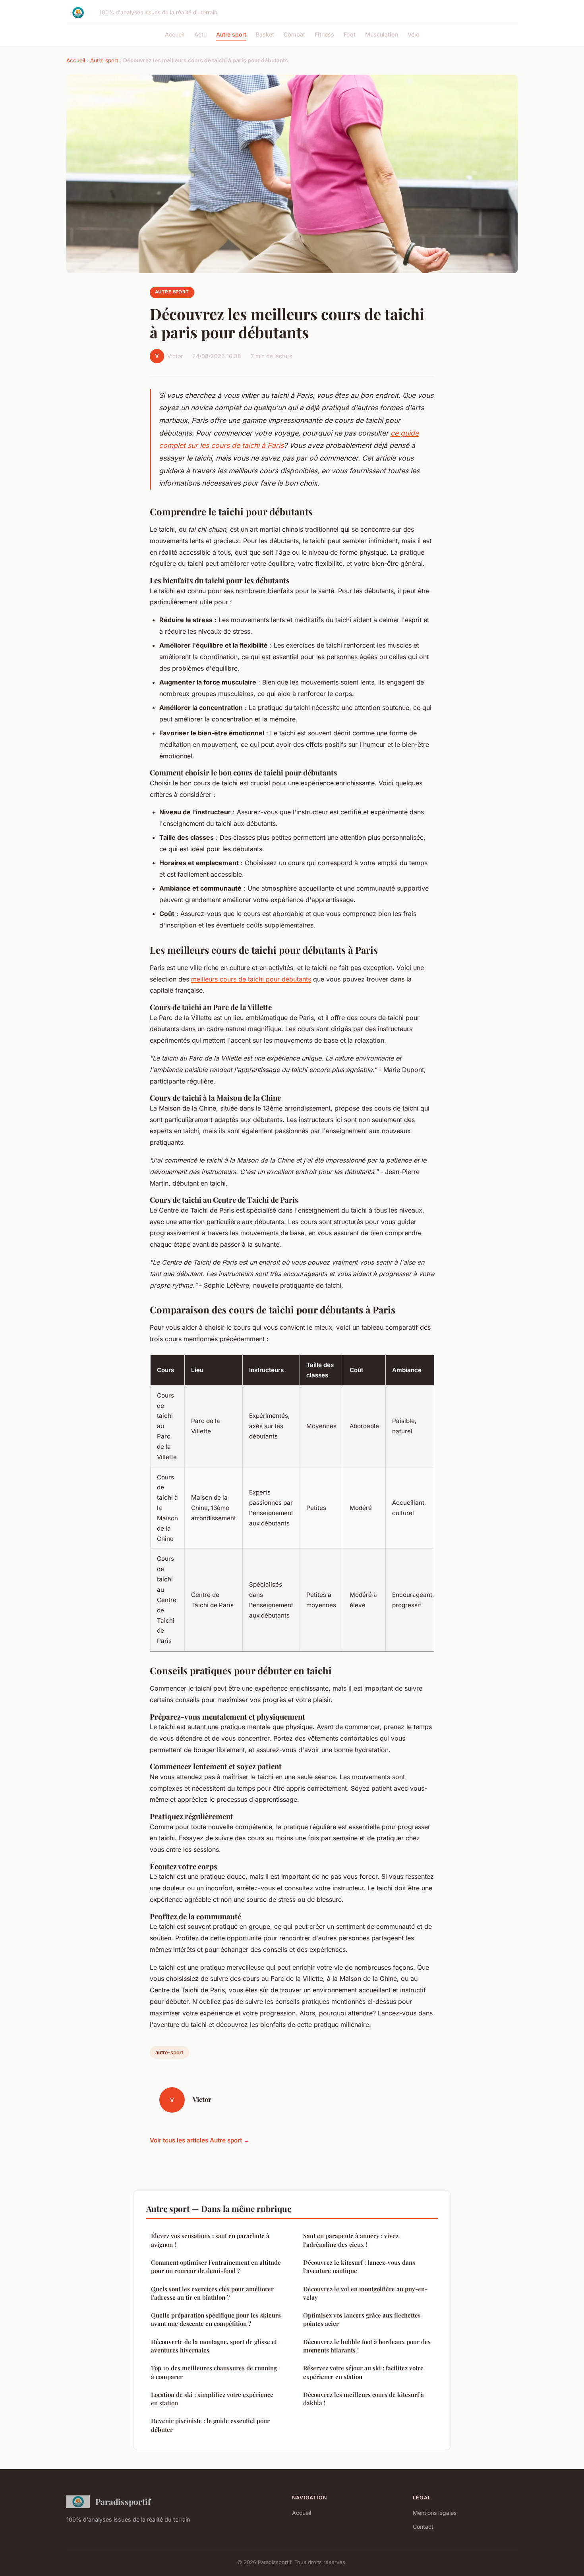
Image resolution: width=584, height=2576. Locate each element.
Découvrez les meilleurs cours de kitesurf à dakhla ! (364, 2399)
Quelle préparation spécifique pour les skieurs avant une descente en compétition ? (216, 2319)
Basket (265, 34)
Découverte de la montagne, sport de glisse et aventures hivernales (214, 2346)
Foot (350, 34)
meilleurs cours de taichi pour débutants (251, 979)
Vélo (414, 34)
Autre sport (231, 34)
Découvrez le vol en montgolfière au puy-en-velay (365, 2293)
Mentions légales (435, 2513)
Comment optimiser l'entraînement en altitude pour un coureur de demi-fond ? (216, 2267)
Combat (294, 34)
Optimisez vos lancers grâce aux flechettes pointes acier (362, 2319)
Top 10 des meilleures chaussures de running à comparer (214, 2372)
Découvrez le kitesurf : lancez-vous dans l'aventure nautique (359, 2267)
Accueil (175, 34)
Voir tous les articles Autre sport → (200, 2140)
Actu (200, 34)
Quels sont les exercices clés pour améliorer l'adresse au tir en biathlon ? (212, 2293)
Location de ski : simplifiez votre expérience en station (212, 2399)
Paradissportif (123, 2501)
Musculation (382, 34)
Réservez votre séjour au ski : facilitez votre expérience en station (363, 2372)
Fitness (324, 34)
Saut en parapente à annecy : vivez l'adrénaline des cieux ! (351, 2240)
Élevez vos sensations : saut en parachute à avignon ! (210, 2240)
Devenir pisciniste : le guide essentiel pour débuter (210, 2425)
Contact (423, 2527)
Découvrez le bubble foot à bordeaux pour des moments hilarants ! (367, 2346)
